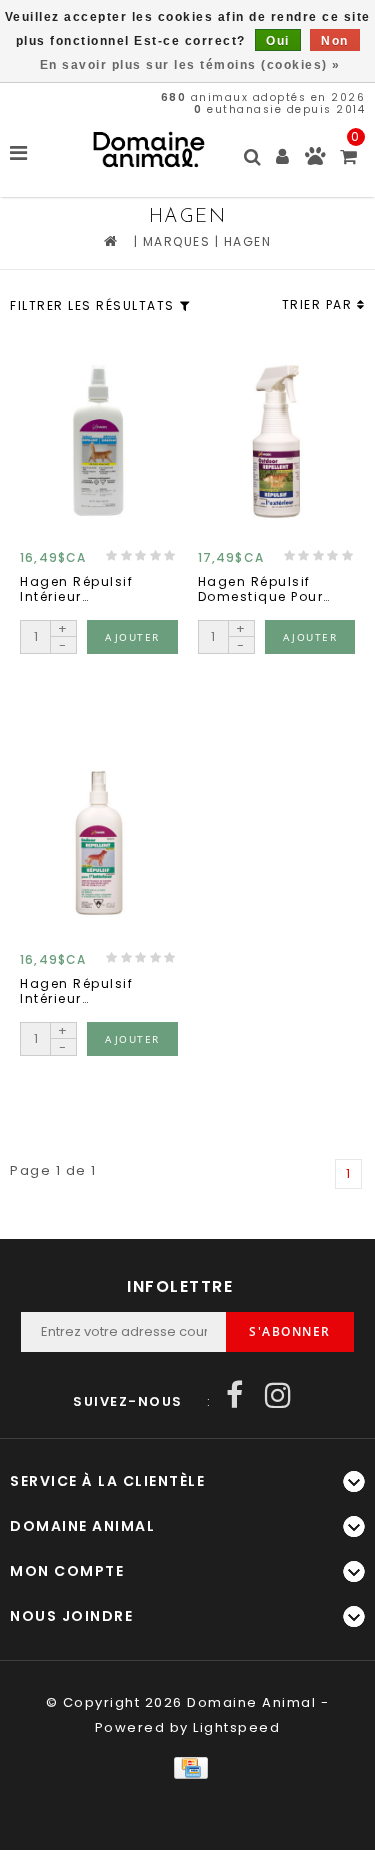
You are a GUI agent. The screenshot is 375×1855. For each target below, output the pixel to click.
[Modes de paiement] (187, 1767)
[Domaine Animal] (149, 149)
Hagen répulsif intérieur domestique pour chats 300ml (83, 589)
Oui (278, 41)
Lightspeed (236, 1727)
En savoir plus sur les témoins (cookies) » (190, 65)
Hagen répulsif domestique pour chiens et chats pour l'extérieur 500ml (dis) (261, 589)
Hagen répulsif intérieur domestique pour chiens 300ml (83, 991)
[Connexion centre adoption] (315, 160)
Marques (177, 241)
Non (335, 41)
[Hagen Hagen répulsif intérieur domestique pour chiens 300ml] (99, 842)
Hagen (248, 241)
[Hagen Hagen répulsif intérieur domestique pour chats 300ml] (99, 440)
